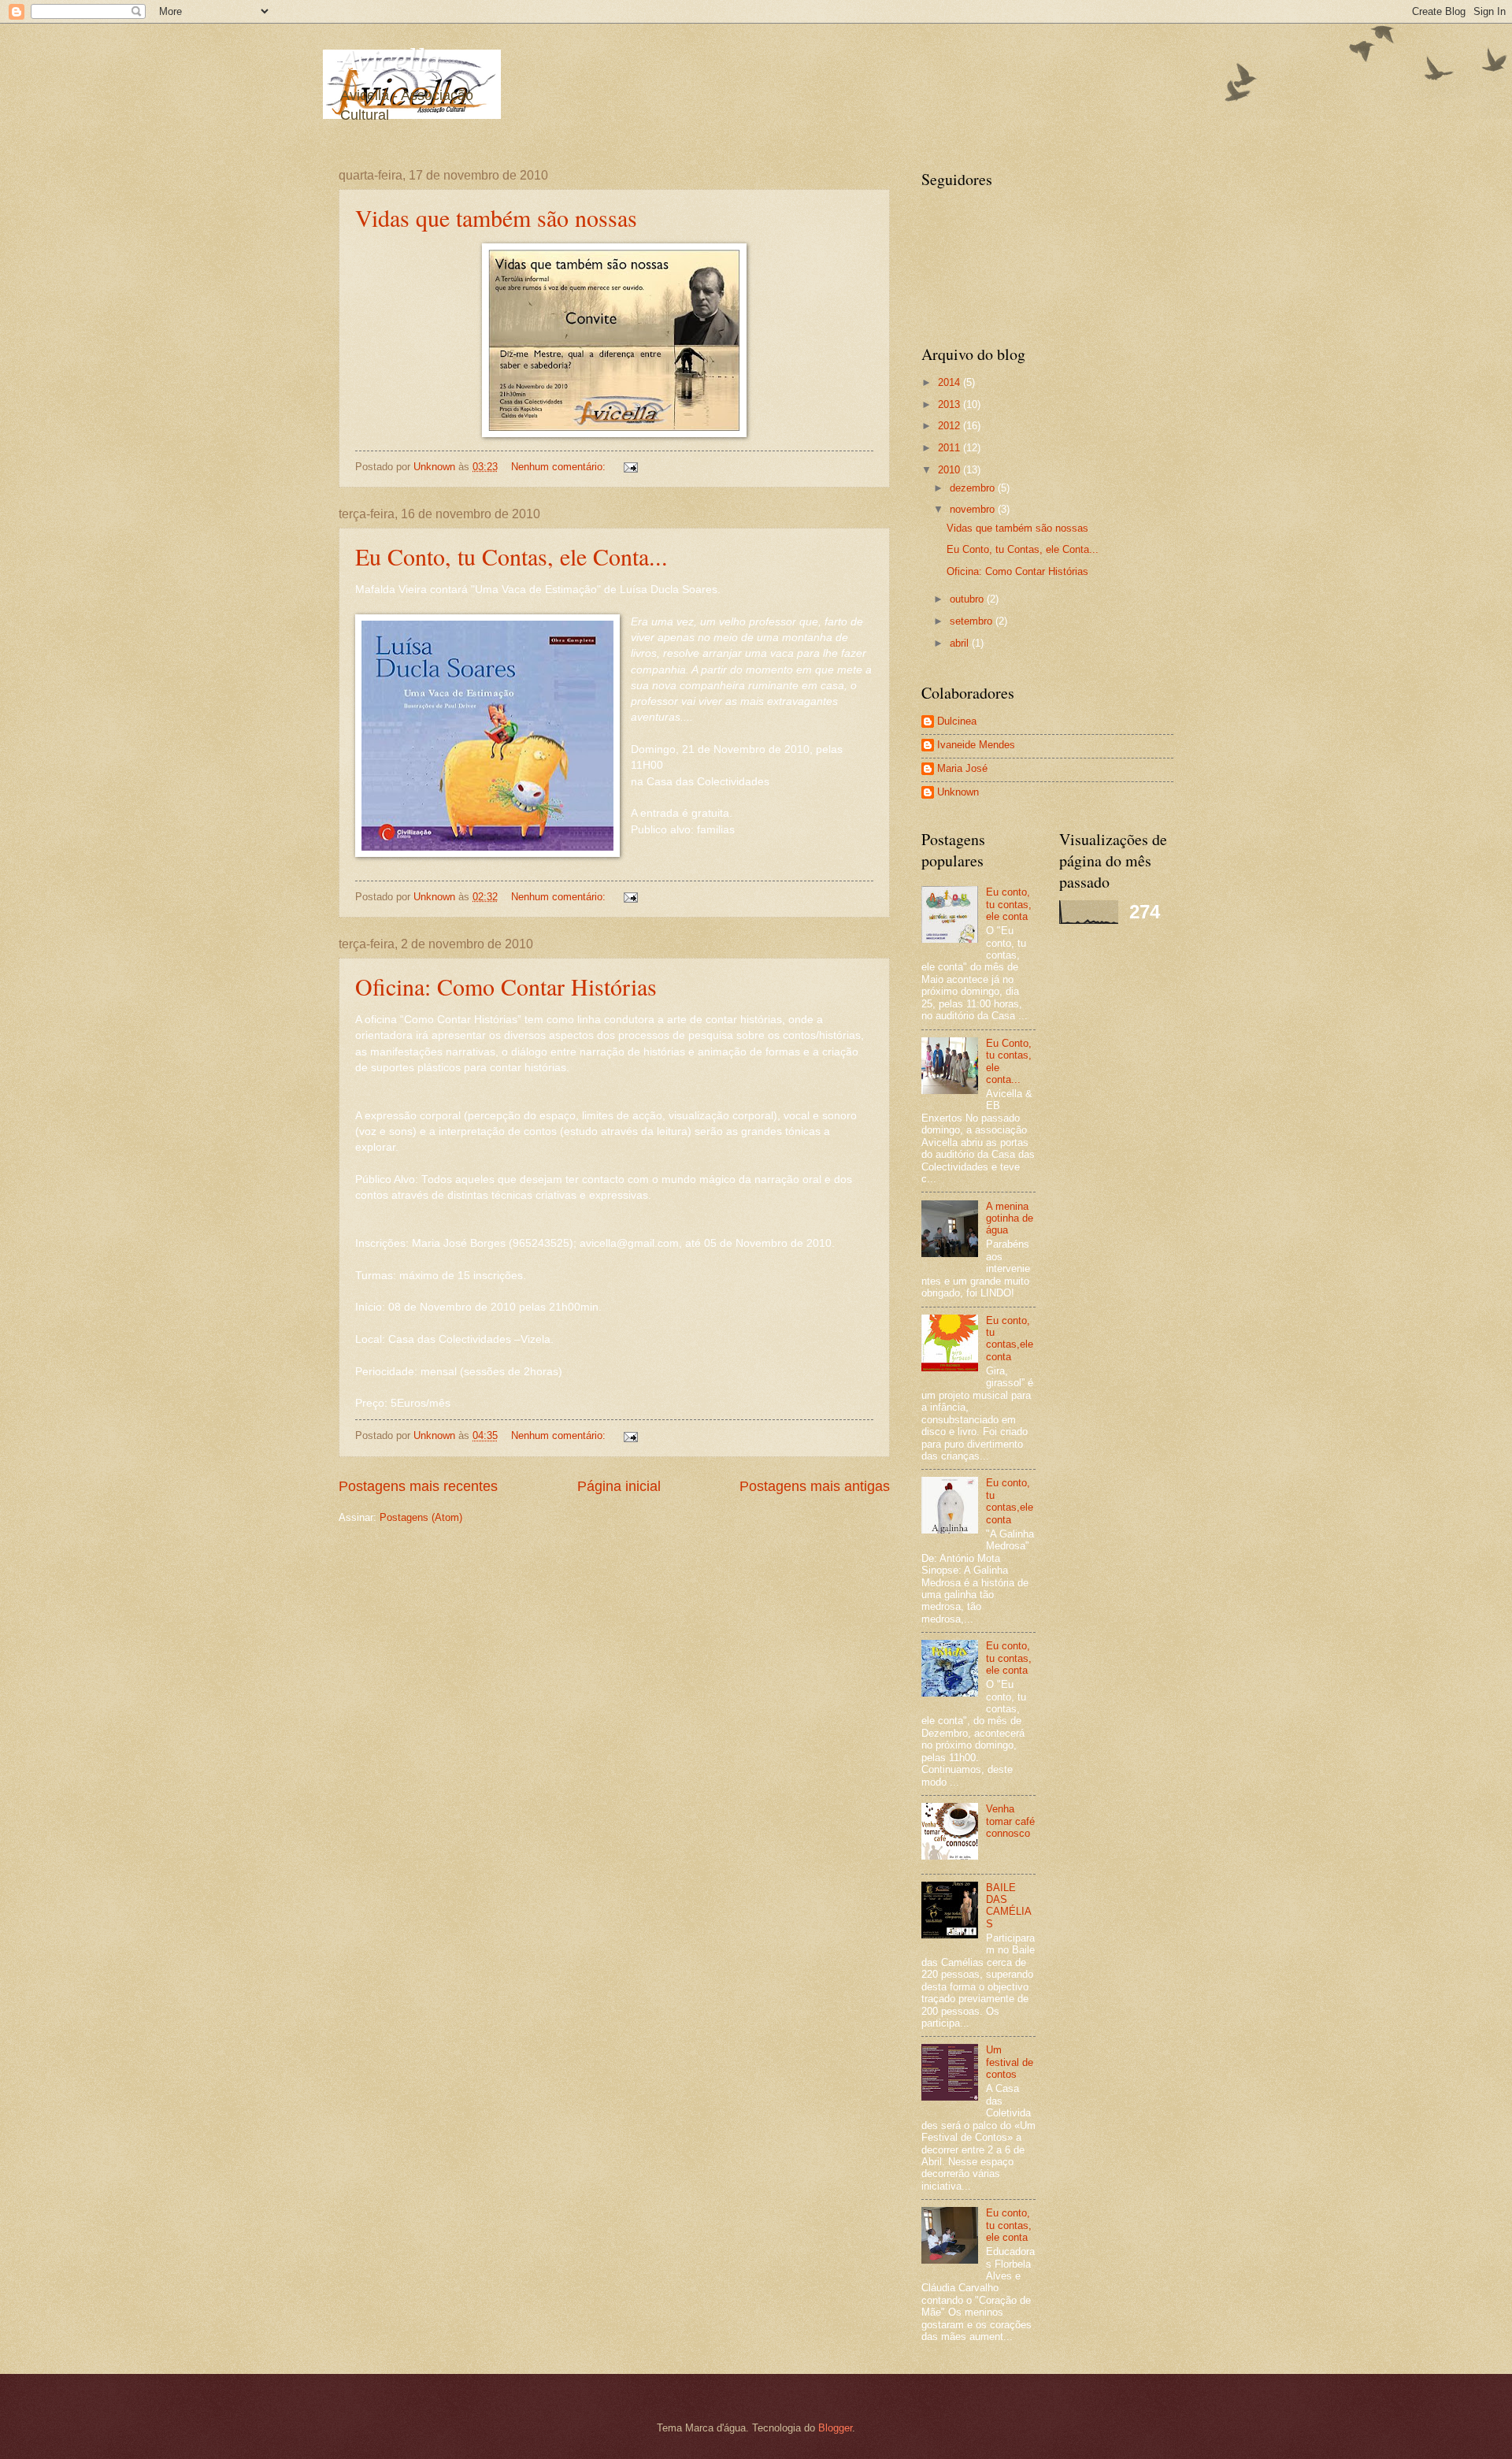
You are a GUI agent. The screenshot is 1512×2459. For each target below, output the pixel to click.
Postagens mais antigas (815, 1486)
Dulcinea (957, 721)
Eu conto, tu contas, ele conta (1009, 904)
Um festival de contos (1010, 2062)
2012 (951, 426)
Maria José (962, 768)
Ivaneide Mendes (976, 745)
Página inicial (619, 1486)
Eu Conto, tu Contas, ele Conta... (511, 556)
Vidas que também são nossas (496, 217)
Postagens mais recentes (418, 1486)
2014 (951, 382)
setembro (973, 621)
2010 (951, 470)
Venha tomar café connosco (1010, 1821)
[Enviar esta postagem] (630, 467)
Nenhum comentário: (560, 467)
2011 (951, 448)
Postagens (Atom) (421, 1517)
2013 (951, 404)
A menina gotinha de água (1010, 1218)
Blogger (835, 2428)
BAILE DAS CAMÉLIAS (1009, 1906)
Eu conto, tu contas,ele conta (1010, 1339)
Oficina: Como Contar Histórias (506, 986)
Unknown (958, 792)
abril (961, 643)
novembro (974, 509)
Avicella (389, 59)
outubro (968, 599)
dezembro (974, 488)
